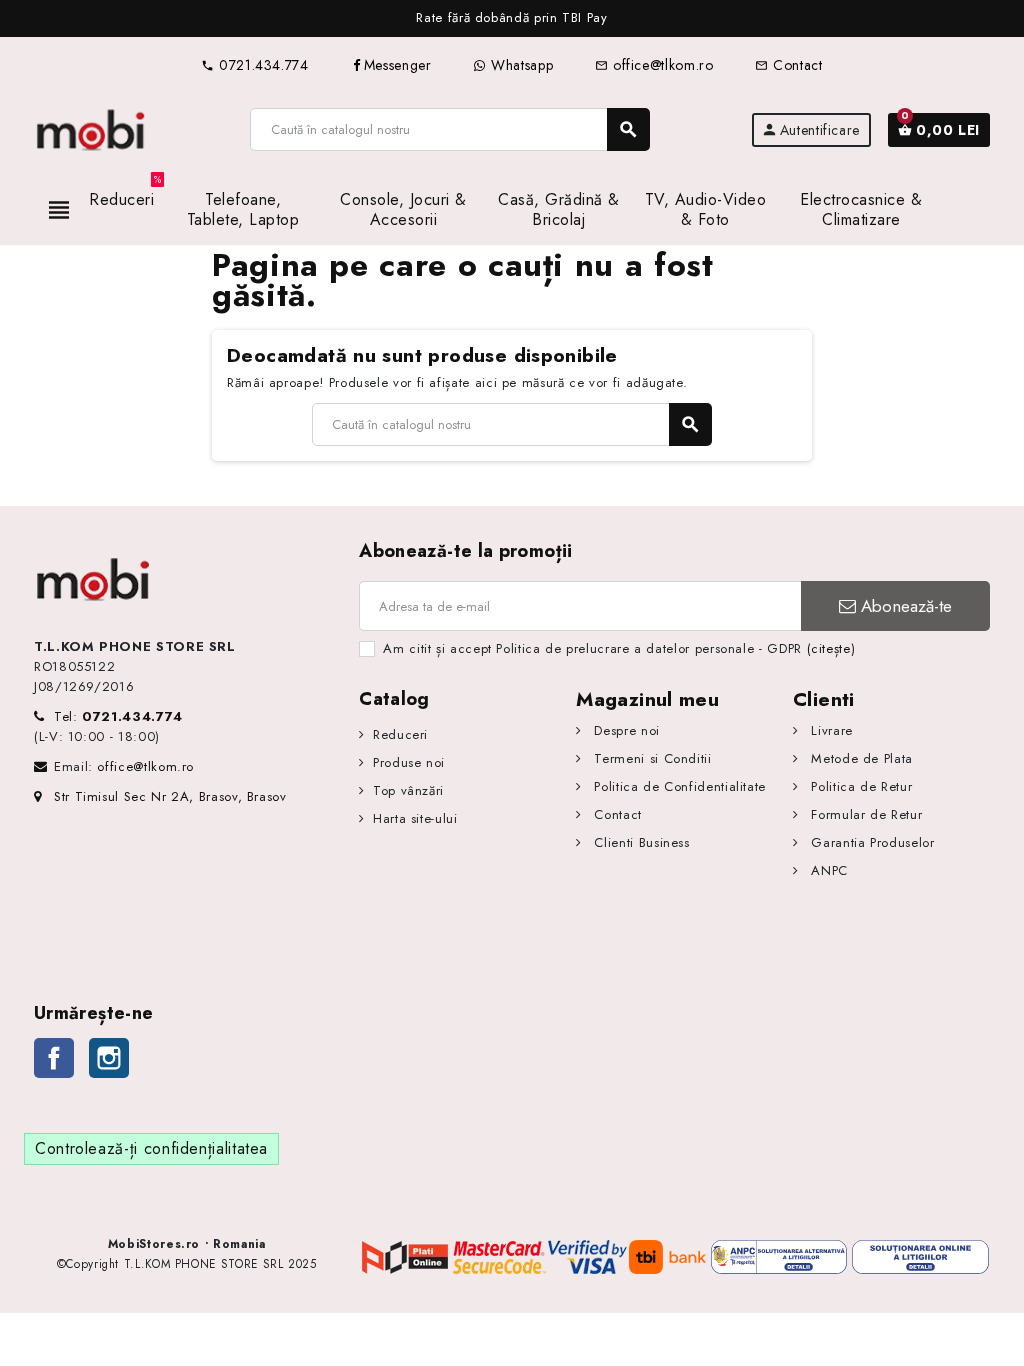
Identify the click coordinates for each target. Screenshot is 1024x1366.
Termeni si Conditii (650, 758)
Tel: (118, 716)
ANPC (827, 870)
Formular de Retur (864, 814)
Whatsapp (519, 65)
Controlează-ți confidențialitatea (151, 1148)
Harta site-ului (415, 818)
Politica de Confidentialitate (678, 786)
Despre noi (625, 730)
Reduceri (400, 734)
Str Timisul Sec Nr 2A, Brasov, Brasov (170, 796)
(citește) (831, 648)
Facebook (54, 1058)
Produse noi (409, 762)
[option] (512, 18)
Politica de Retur (859, 786)
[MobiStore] (91, 128)
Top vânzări (408, 790)
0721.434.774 (254, 65)
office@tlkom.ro (654, 65)
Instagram (109, 1058)
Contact (788, 65)
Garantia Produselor (870, 842)
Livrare (830, 730)
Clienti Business (640, 842)
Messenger (398, 65)
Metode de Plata (860, 758)
